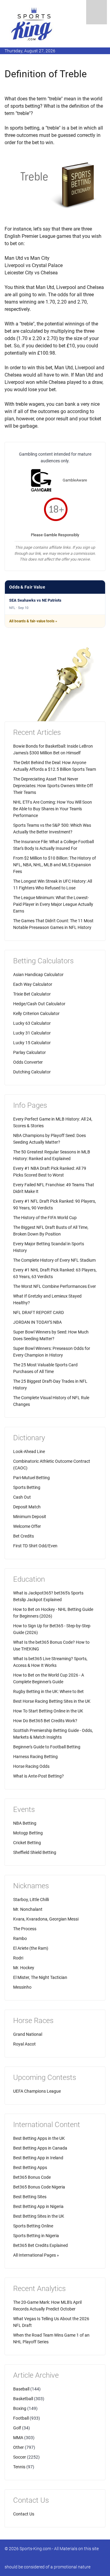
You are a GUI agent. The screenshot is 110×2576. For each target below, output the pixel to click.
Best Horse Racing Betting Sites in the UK (52, 1701)
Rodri (18, 1958)
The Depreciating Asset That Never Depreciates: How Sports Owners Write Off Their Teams (53, 786)
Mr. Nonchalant (28, 1909)
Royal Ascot (24, 2044)
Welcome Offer (27, 1526)
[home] (32, 24)
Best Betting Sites (30, 2197)
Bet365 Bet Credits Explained (40, 2245)
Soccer (20, 2457)
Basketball (23, 2399)
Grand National (28, 2034)
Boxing (20, 2408)
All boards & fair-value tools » (33, 621)
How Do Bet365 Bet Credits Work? (45, 1721)
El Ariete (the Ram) (31, 1948)
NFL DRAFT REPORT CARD (38, 1312)
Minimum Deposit (30, 1517)
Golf (17, 2428)
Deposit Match (27, 1507)
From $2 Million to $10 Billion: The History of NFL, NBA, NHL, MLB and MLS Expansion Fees (55, 865)
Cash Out (22, 1497)
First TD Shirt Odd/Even (35, 1546)
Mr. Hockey (24, 1968)
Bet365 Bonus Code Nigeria (39, 2187)
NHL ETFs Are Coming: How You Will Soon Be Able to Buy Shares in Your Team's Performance (53, 809)
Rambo (20, 1938)
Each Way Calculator (33, 984)
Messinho (22, 1987)
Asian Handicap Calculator (38, 975)
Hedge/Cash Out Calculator (39, 1004)
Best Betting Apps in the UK (39, 2138)
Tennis (19, 2467)
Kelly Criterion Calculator (36, 1013)
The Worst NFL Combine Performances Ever (55, 1286)
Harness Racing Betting (35, 1757)
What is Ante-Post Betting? (38, 1776)
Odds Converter (28, 1062)
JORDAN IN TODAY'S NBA (37, 1322)
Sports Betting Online (33, 2226)
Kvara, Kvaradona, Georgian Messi (46, 1919)
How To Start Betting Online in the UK (48, 1711)
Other (18, 2447)
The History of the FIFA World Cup (45, 1218)
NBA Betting (25, 1823)
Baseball (21, 2389)
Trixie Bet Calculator (32, 994)
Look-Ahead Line (29, 1451)
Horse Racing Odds (31, 1766)
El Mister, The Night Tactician (40, 1977)
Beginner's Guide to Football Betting (47, 1747)
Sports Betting (27, 1487)
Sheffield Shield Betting (35, 1852)
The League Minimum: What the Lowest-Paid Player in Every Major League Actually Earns (53, 904)
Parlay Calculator (29, 1052)
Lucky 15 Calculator (32, 1043)
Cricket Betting (27, 1843)
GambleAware (75, 480)
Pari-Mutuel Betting (31, 1478)
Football (21, 2418)
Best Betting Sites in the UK (39, 2216)
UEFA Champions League (37, 2091)
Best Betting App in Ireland (38, 2158)
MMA (18, 2438)
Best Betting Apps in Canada (40, 2148)
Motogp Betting (28, 1833)
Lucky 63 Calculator (32, 1023)
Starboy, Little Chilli (31, 1900)
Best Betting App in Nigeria (38, 2206)
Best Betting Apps (30, 2168)
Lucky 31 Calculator (32, 1033)
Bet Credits (24, 1536)
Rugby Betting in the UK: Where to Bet (48, 1691)
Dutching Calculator (32, 1072)
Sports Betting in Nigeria (36, 2236)
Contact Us (24, 2514)
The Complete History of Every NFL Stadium (54, 1260)
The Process (25, 1929)
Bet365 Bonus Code (32, 2177)
